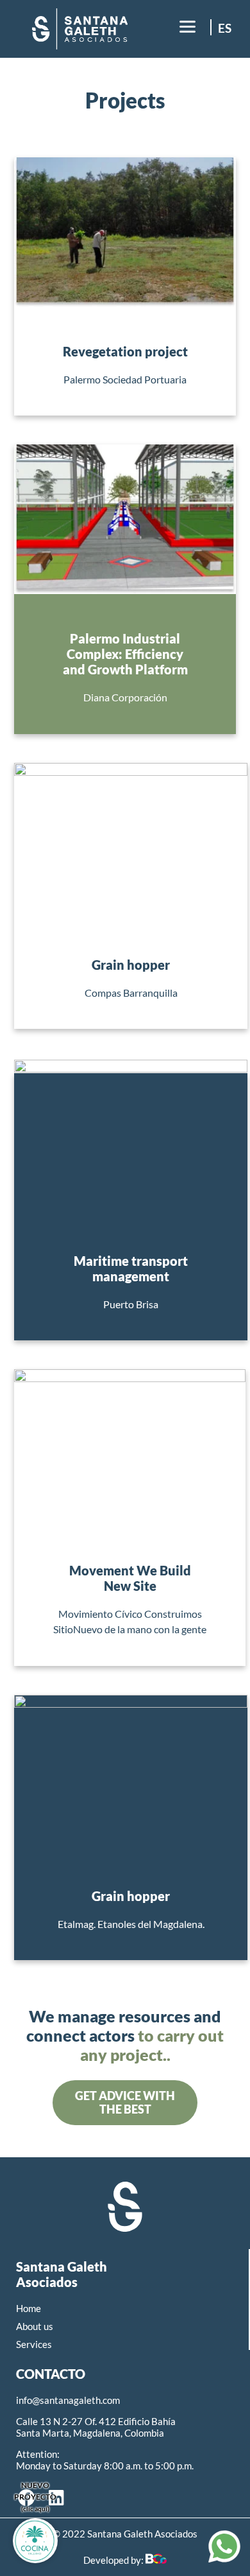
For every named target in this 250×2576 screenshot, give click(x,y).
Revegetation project (125, 351)
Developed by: (114, 2560)
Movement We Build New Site (130, 1578)
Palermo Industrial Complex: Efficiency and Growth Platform (125, 654)
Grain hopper (131, 965)
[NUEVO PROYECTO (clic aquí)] (35, 2541)
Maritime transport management (131, 1268)
